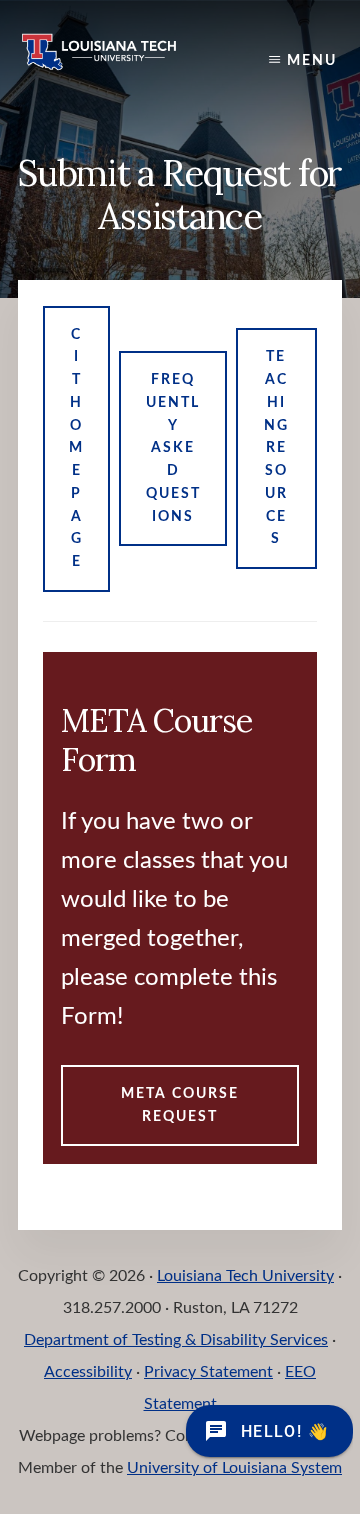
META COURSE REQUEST (180, 1105)
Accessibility (88, 1372)
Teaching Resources (276, 448)
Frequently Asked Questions (173, 448)
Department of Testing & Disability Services (176, 1340)
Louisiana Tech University (245, 1276)
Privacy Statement (208, 1372)
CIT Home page (76, 449)
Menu (312, 61)
